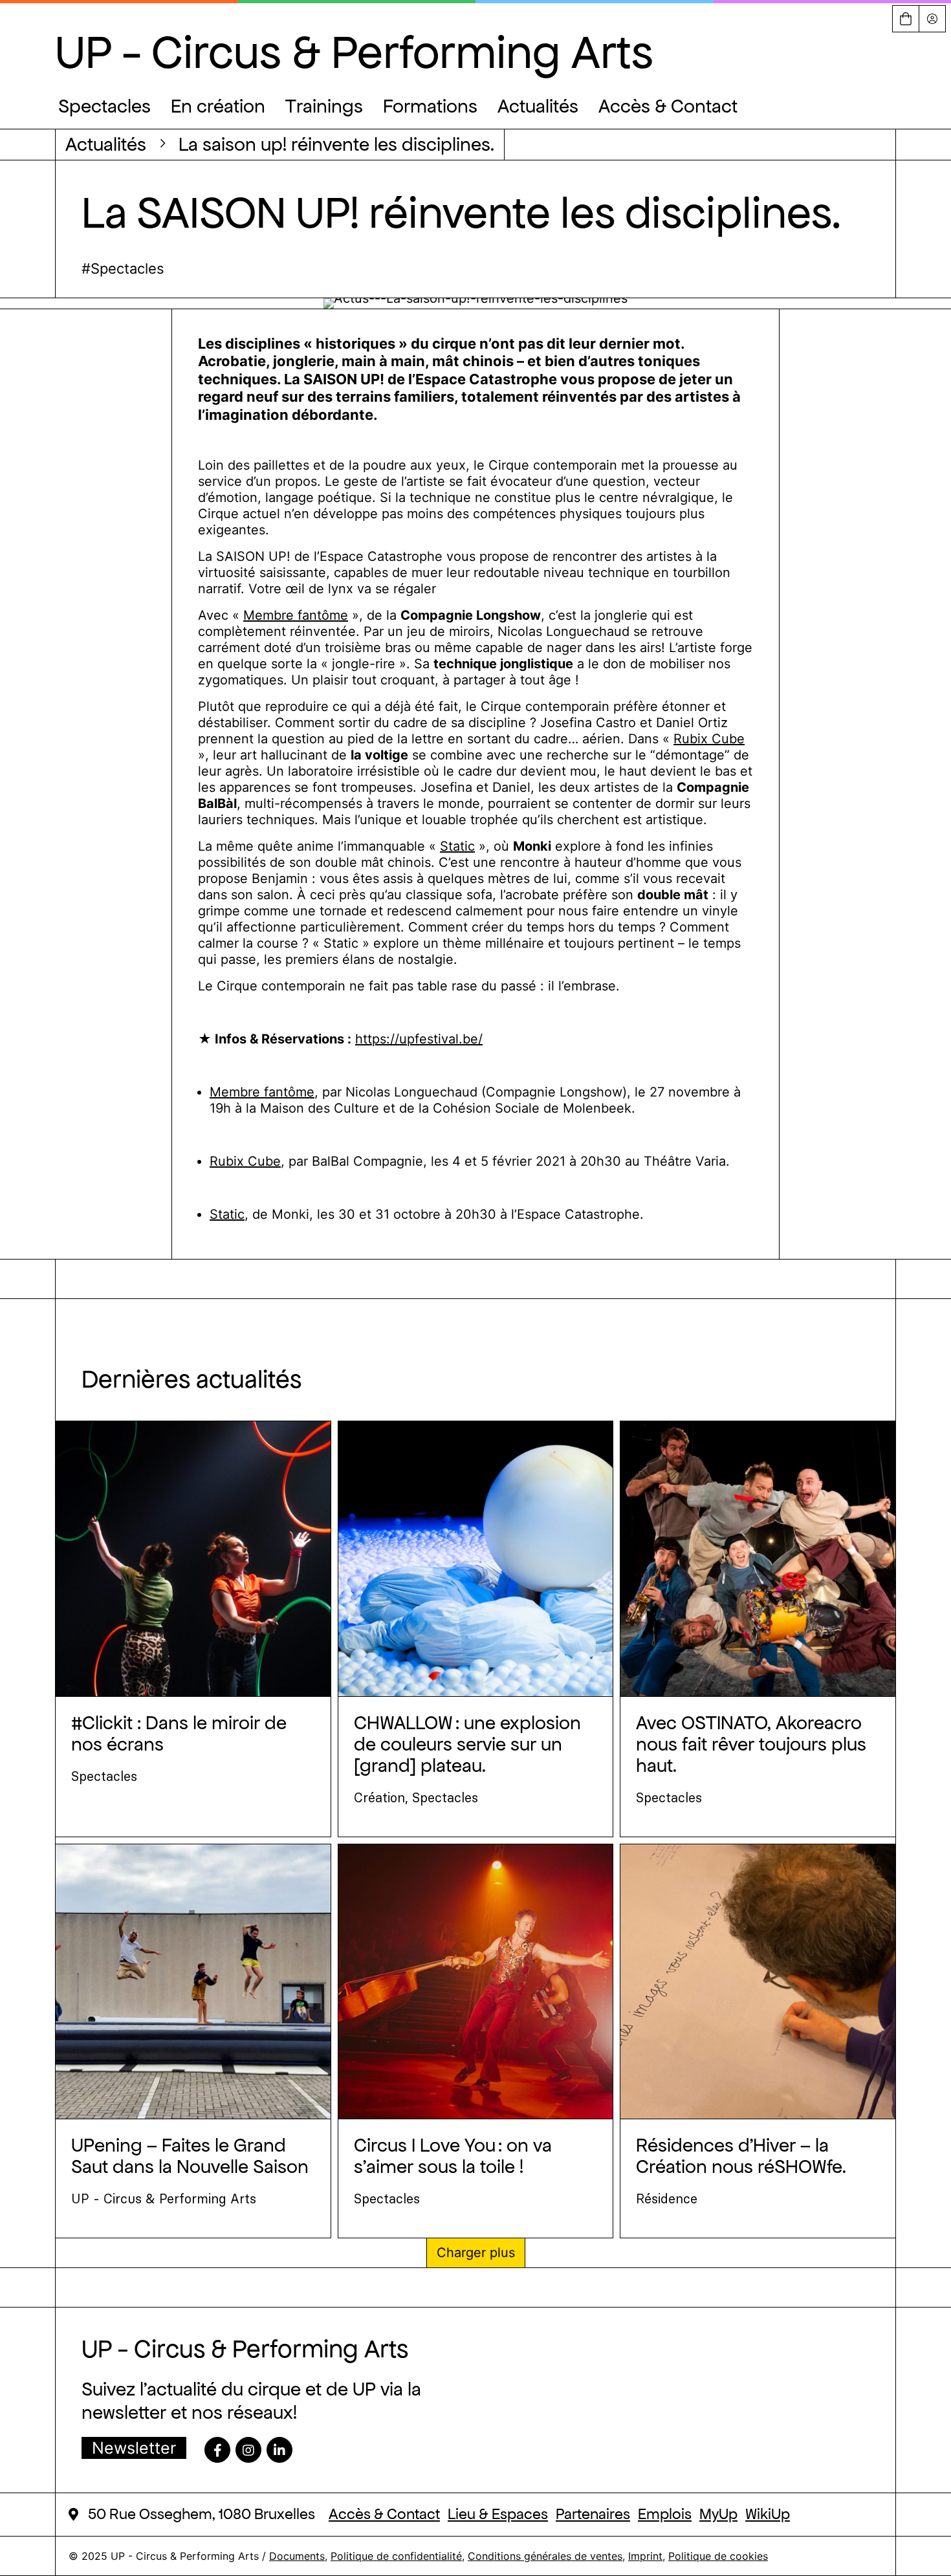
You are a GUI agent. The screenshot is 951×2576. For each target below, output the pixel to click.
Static (457, 846)
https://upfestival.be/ (419, 1039)
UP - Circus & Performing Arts (354, 52)
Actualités (538, 106)
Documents (297, 2556)
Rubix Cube (709, 739)
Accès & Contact (668, 106)
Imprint (645, 2556)
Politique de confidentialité (396, 2556)
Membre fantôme (296, 615)
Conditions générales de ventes (545, 2556)
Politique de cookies (718, 2556)
